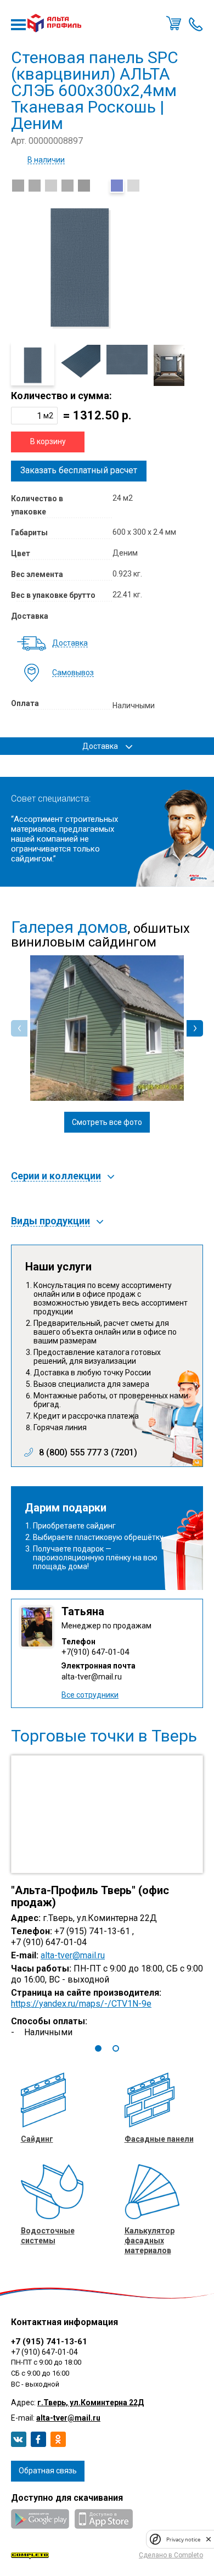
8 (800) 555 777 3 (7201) (88, 1453)
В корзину (48, 441)
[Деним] (117, 186)
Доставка (70, 643)
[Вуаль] (18, 186)
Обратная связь (48, 2471)
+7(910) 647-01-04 (95, 1652)
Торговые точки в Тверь (104, 1736)
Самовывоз (73, 673)
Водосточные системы (48, 2236)
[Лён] (35, 186)
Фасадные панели (159, 2139)
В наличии (46, 160)
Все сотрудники (90, 1695)
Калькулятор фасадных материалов (150, 2241)
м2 (48, 416)
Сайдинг (37, 2139)
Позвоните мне (196, 23)
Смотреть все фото (107, 1122)
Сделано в (171, 2555)
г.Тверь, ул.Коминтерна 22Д (91, 2403)
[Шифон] (100, 186)
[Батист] (67, 186)
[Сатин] (84, 186)
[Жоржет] (51, 186)
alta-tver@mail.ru (92, 1677)
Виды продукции (50, 1221)
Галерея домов (69, 927)
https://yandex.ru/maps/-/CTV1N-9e (81, 2004)
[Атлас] (133, 186)
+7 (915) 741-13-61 (49, 2342)
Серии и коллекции (56, 1176)
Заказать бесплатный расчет (79, 470)
